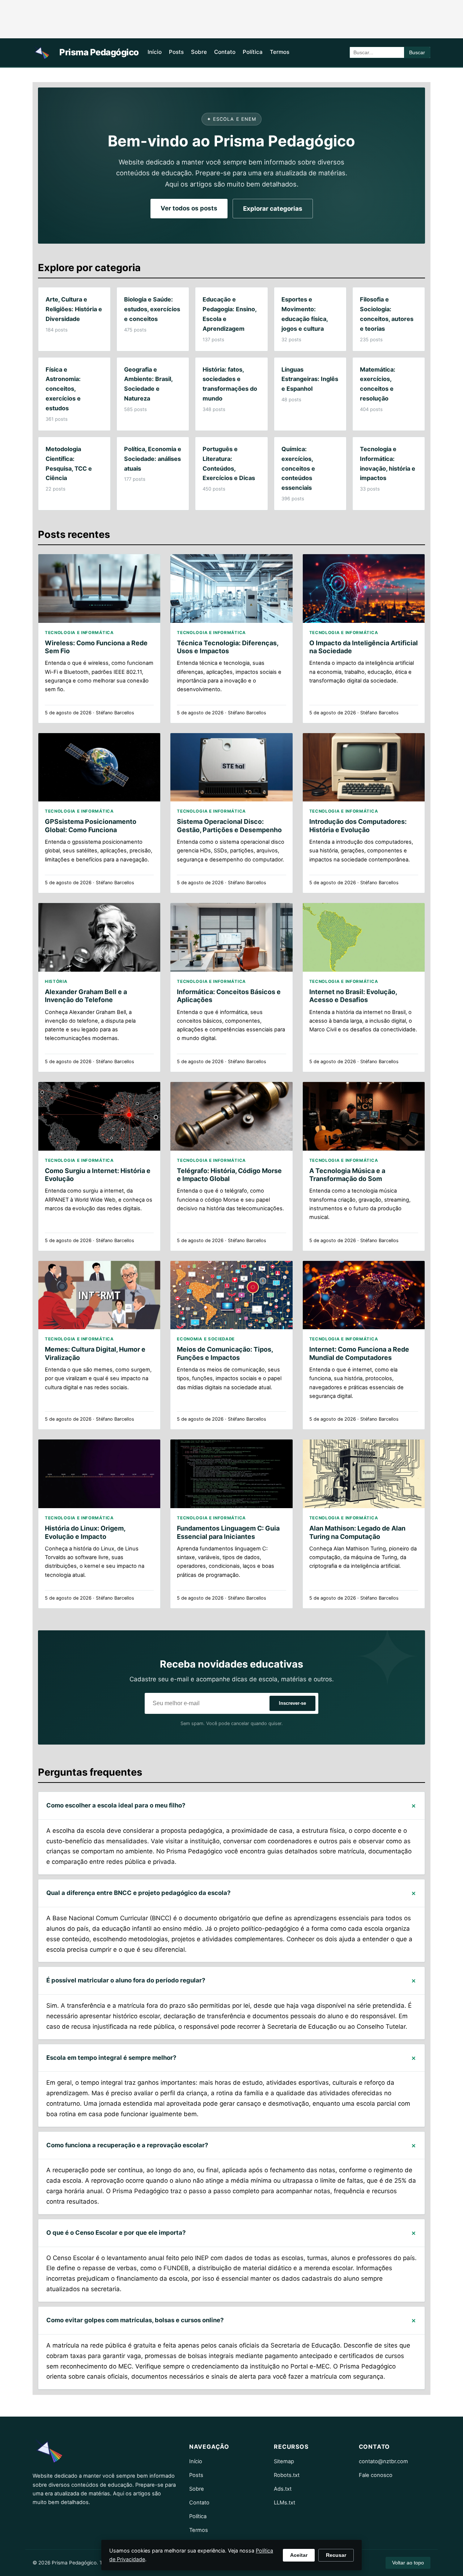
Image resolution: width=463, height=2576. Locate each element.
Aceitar (299, 2555)
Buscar (417, 53)
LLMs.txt (284, 2503)
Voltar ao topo (408, 2563)
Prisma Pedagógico (99, 52)
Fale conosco (376, 2475)
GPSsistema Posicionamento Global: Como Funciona (91, 825)
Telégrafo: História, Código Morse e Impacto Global (229, 1175)
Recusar (336, 2555)
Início (155, 52)
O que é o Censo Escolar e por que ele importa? (116, 2233)
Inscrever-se (292, 1703)
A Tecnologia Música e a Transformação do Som (347, 1175)
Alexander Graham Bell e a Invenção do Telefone (86, 996)
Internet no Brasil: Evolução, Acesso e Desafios (353, 996)
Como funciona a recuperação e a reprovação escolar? (127, 2145)
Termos (280, 52)
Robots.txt (287, 2475)
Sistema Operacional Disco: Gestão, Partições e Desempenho (229, 825)
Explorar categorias (273, 209)
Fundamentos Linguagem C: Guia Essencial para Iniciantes (228, 1532)
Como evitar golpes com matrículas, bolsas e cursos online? (135, 2320)
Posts (176, 52)
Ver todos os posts (189, 208)
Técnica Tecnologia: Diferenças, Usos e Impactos (228, 647)
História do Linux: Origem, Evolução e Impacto (85, 1532)
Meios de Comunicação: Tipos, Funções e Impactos (225, 1353)
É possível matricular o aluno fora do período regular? (126, 1980)
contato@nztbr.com (383, 2461)
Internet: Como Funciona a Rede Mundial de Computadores (359, 1353)
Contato (225, 52)
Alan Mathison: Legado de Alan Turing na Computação (357, 1532)
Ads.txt (283, 2489)
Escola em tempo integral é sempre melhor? (111, 2058)
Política (253, 52)
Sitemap (284, 2461)
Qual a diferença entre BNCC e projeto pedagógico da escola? (138, 1893)
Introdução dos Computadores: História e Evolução (358, 825)
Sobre (199, 52)
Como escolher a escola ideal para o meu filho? (116, 1805)
